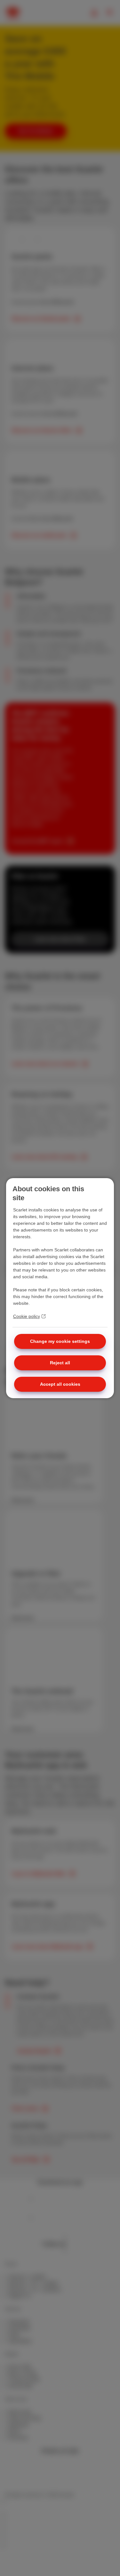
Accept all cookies (60, 1384)
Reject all (60, 1363)
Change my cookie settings (60, 1341)
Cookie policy (27, 1316)
